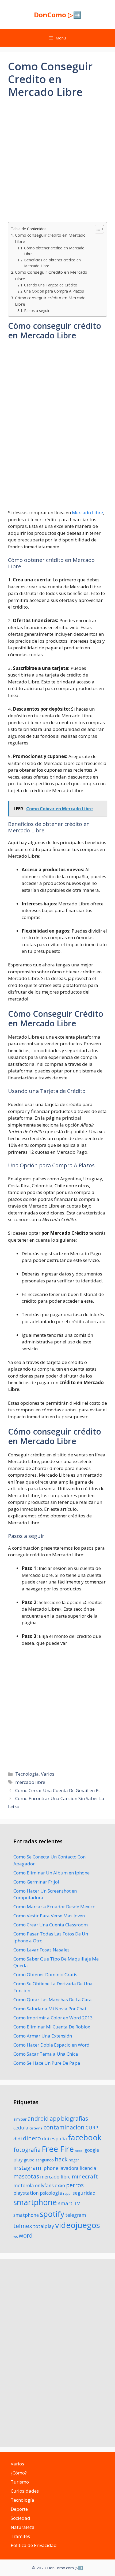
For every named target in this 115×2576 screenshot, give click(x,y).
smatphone (26, 2215)
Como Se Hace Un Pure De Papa (47, 2063)
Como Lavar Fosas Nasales (41, 1950)
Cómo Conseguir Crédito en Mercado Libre (51, 275)
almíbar (20, 2119)
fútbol (79, 2151)
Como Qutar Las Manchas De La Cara (53, 2000)
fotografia (27, 2150)
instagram (27, 2168)
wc (16, 2236)
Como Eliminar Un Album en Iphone (51, 1873)
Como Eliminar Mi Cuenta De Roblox (52, 2027)
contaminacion (64, 2127)
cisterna (36, 2128)
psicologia (51, 2193)
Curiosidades (25, 2491)
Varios (48, 1774)
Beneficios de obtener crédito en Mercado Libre (52, 263)
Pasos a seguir (37, 311)
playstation (26, 2193)
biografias (74, 2118)
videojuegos (78, 2225)
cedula (21, 2128)
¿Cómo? (19, 2473)
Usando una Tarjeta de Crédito (51, 285)
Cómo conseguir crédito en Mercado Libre (50, 238)
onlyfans (44, 2185)
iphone (50, 2168)
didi (18, 2139)
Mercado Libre (87, 513)
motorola (24, 2185)
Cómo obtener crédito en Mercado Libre (54, 251)
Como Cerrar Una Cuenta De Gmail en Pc (58, 1790)
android (38, 2118)
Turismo (20, 2482)
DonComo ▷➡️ (58, 15)
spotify (52, 2214)
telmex (23, 2226)
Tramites (20, 2536)
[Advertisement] (57, 165)
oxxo (60, 2185)
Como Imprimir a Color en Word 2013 (53, 2018)
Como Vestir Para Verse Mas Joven (49, 1916)
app (55, 2118)
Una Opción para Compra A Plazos (54, 291)
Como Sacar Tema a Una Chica (46, 2054)
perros (75, 2185)
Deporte (19, 2509)
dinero (32, 2138)
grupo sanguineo (39, 2160)
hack (61, 2159)
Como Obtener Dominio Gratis (45, 1974)
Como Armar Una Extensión (43, 2036)
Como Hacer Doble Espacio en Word (51, 2045)
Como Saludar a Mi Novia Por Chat (50, 2009)
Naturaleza (23, 2527)
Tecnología (27, 1774)
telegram (76, 2215)
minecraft (85, 2176)
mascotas (26, 2176)
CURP (92, 2128)
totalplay (44, 2226)
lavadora (69, 2168)
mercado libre (30, 1782)
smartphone (35, 2202)
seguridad (84, 2193)
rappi (67, 2194)
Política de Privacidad (34, 2545)
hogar (74, 2160)
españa (59, 2138)
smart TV (69, 2203)
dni (46, 2138)
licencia (88, 2168)
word (26, 2235)
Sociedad (20, 2518)
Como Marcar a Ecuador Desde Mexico (54, 1907)
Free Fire (58, 2149)
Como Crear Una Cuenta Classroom (51, 1925)
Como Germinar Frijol (36, 1882)
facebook (85, 2137)
